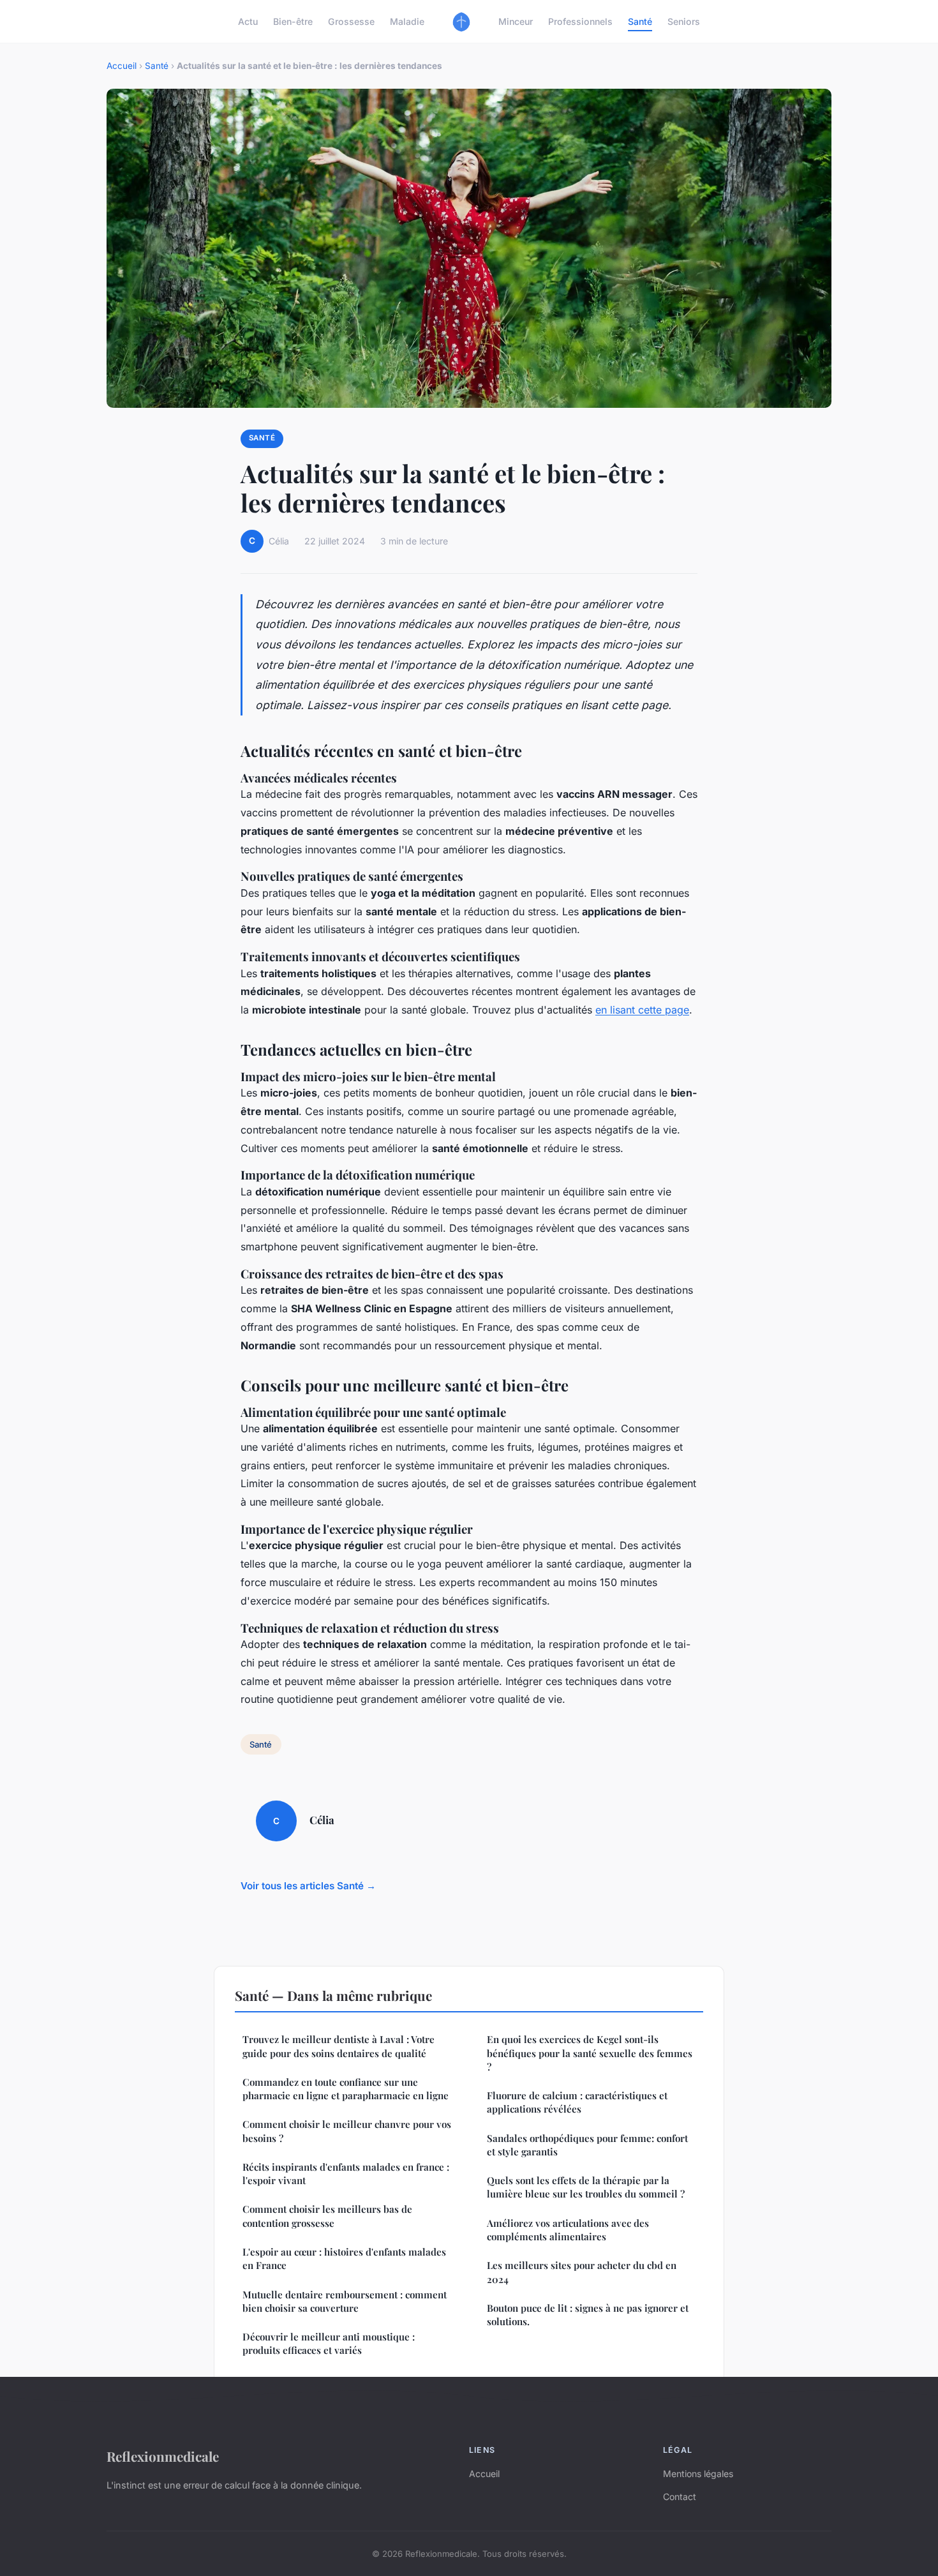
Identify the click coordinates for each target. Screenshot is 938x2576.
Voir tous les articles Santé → (308, 1886)
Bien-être (293, 21)
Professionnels (580, 21)
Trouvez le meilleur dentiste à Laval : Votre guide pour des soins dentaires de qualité (339, 2046)
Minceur (516, 21)
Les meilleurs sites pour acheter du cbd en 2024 (582, 2272)
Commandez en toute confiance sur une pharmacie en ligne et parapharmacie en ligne (346, 2089)
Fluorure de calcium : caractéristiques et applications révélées (577, 2102)
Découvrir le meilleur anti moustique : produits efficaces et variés (329, 2343)
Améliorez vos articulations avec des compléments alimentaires (568, 2230)
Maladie (407, 21)
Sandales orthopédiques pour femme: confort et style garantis (587, 2145)
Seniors (684, 21)
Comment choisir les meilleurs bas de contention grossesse (327, 2216)
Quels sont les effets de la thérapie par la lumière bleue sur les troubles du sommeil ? (586, 2187)
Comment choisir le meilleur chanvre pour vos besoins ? (347, 2131)
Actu (248, 21)
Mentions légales (698, 2474)
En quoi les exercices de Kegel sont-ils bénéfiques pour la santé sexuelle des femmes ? (590, 2053)
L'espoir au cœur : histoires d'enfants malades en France (344, 2258)
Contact (680, 2497)
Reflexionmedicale (163, 2456)
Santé (640, 21)
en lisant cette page (642, 1010)
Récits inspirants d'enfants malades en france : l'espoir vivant (346, 2174)
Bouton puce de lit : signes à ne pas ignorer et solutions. (588, 2315)
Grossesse (351, 21)
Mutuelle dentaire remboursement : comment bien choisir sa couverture (345, 2301)
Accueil (122, 66)
